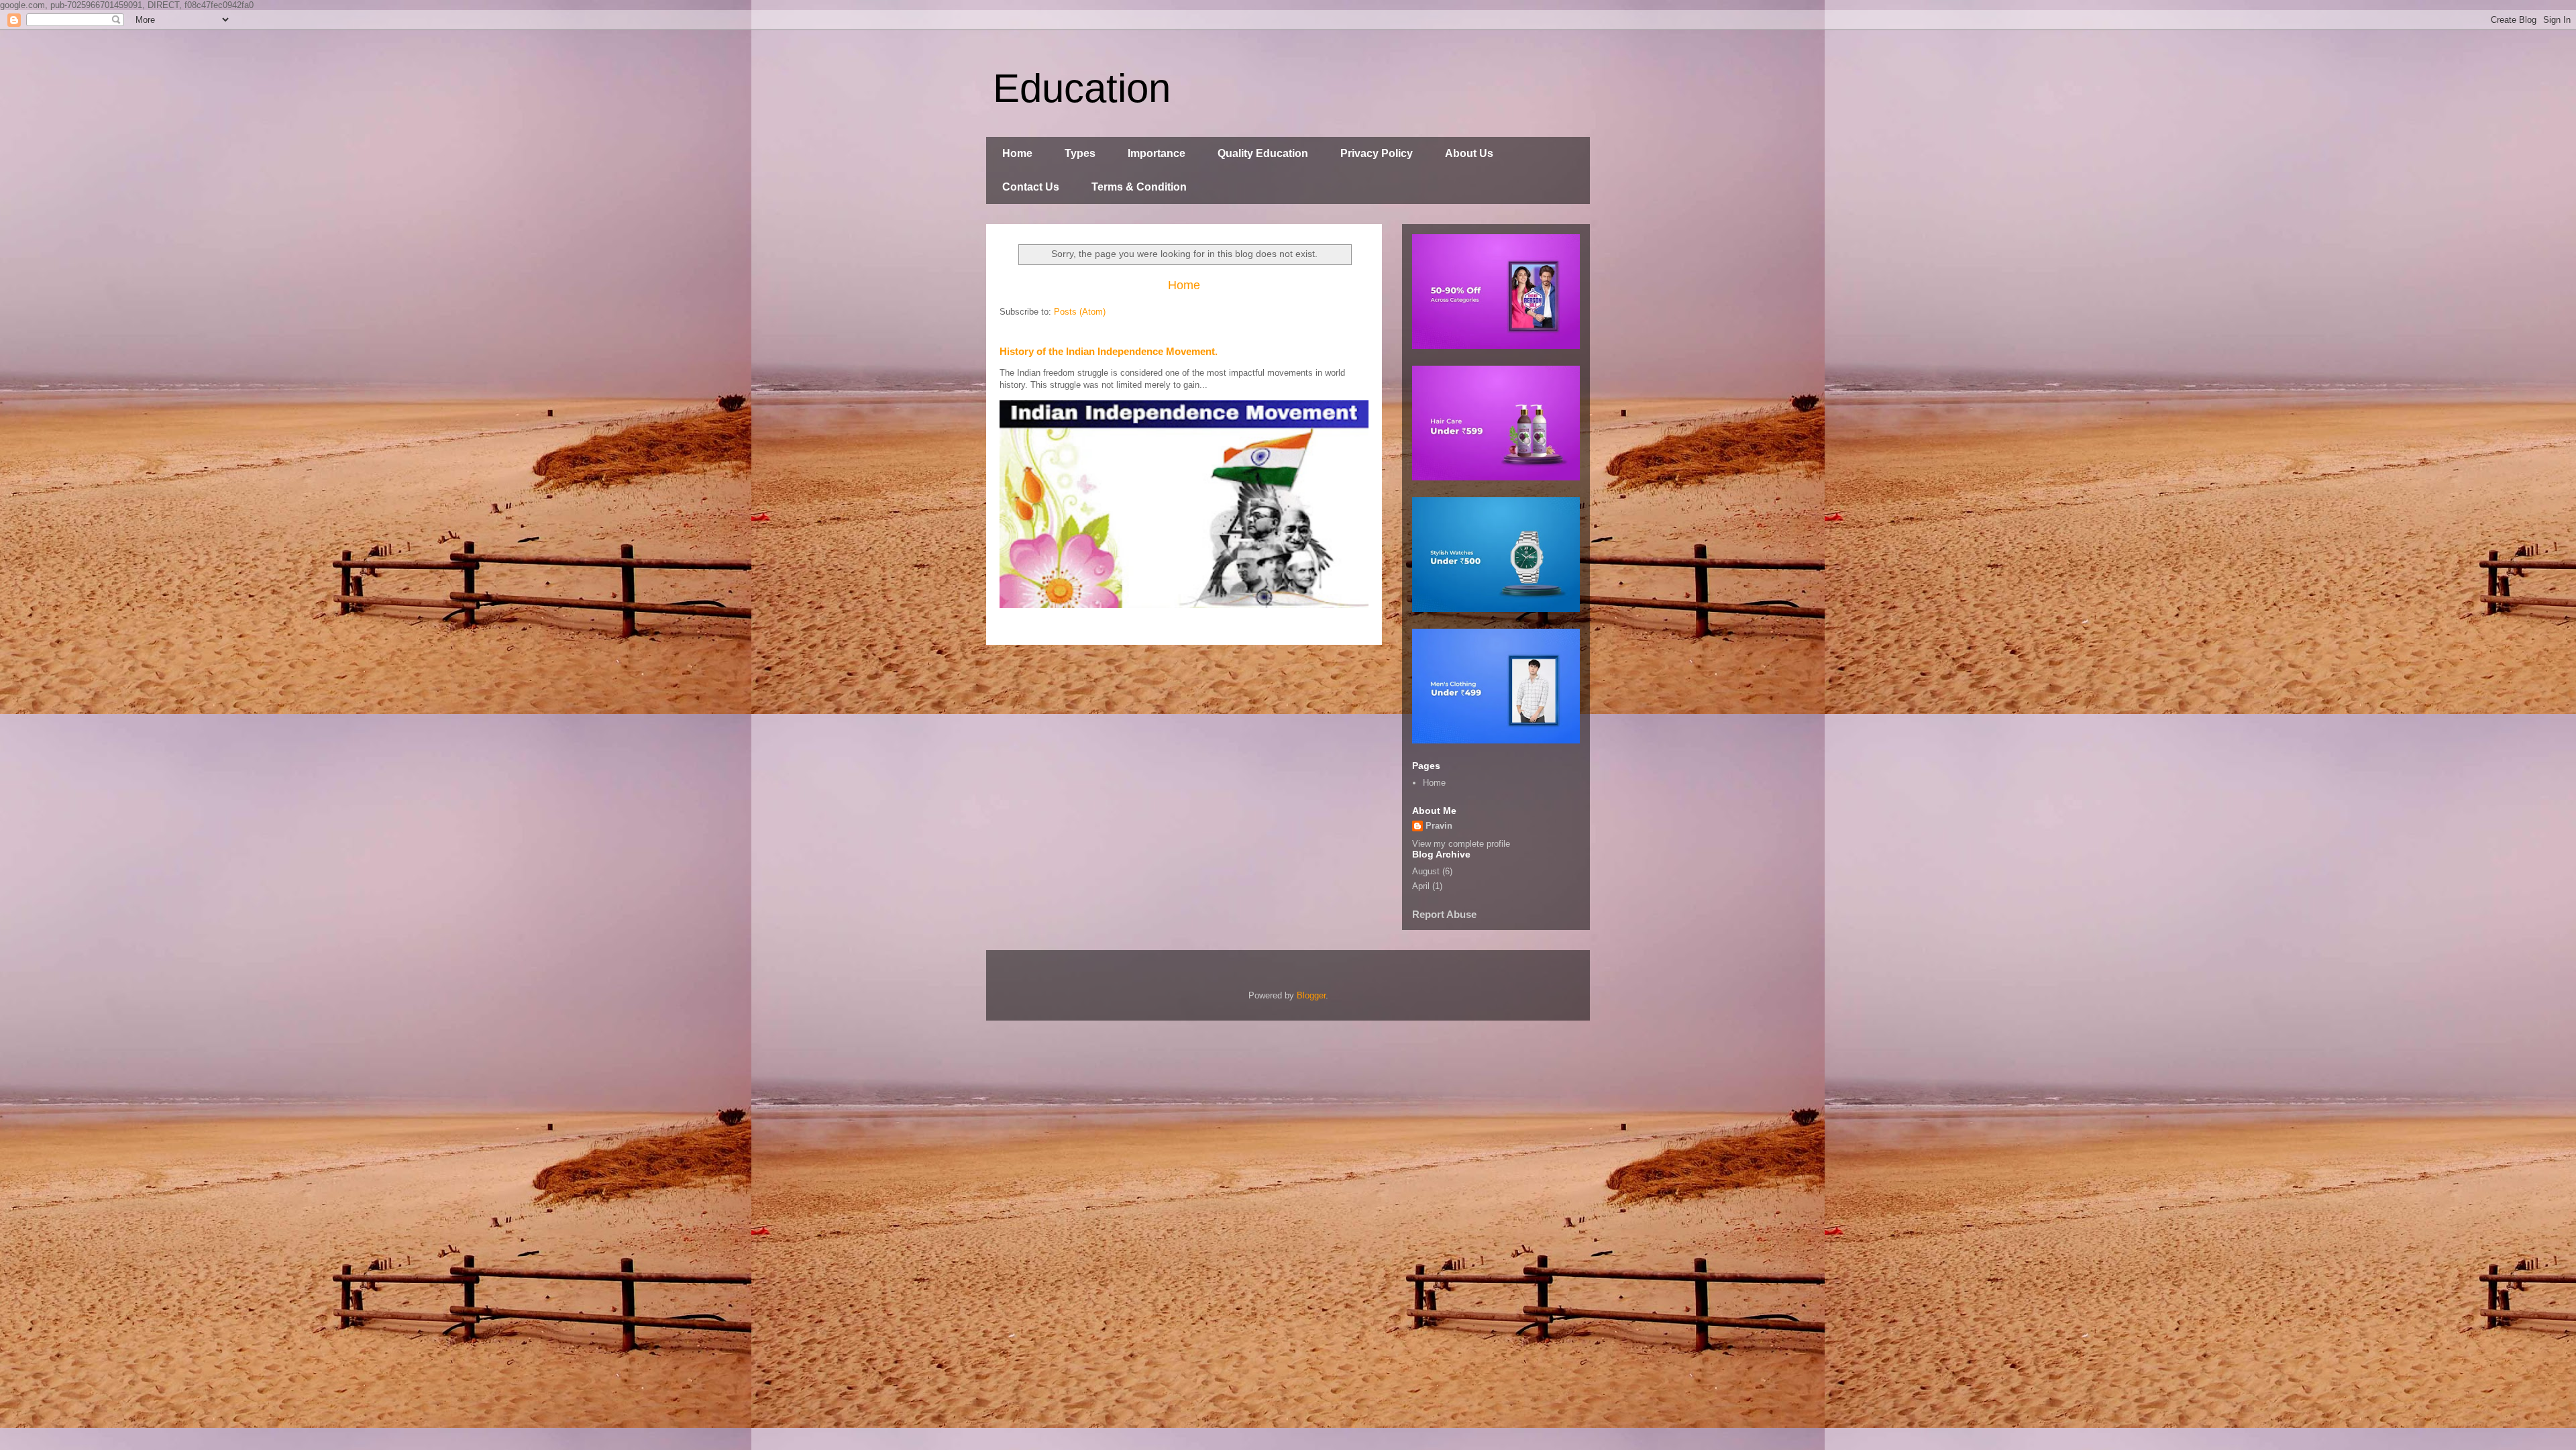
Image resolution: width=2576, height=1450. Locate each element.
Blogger (1311, 995)
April (1421, 886)
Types (1080, 153)
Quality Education (1263, 153)
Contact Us (1031, 187)
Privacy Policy (1377, 153)
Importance (1157, 153)
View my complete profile (1461, 844)
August (1426, 871)
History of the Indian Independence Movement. (1109, 351)
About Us (1469, 153)
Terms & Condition (1139, 187)
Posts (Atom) (1080, 312)
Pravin (1439, 826)
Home (1017, 153)
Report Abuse (1444, 914)
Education (1082, 88)
